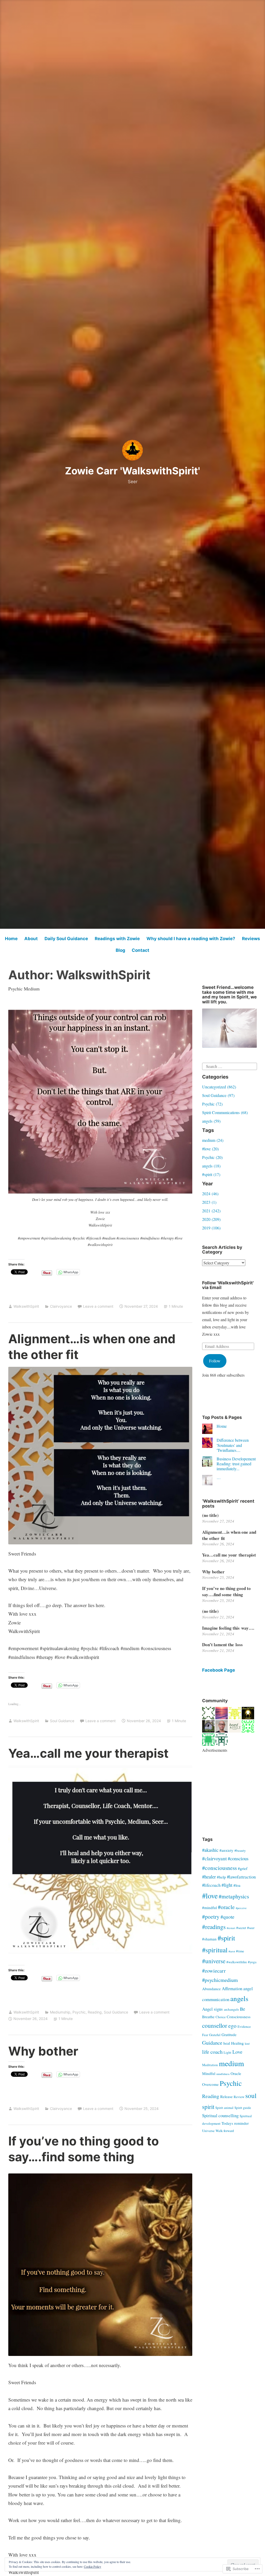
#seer (251, 1928)
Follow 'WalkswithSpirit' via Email (228, 1285)
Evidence (244, 2026)
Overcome (210, 2084)
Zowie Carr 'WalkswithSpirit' (132, 471)
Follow (215, 1361)
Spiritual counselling (220, 2116)
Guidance (212, 2043)
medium (231, 2063)
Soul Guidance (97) (218, 1095)
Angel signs (212, 2009)
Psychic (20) (212, 1157)
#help (221, 1877)
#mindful (209, 1908)
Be (242, 2009)
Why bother (43, 2051)
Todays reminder (235, 2123)
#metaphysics (234, 1896)
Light (227, 2052)
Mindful (209, 2073)
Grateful (215, 2035)
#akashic (210, 1850)
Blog (120, 950)
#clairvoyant (214, 1858)
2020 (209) (211, 1219)
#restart (231, 1928)
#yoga (252, 1962)
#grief (243, 1868)
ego (232, 2026)
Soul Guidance (62, 1721)
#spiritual (215, 1950)
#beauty (240, 1850)
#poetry (211, 1916)
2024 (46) (210, 1194)
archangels (231, 2009)
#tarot (232, 1951)
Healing (237, 2043)
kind (247, 2044)
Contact (141, 950)
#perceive (241, 1908)
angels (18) (211, 1166)
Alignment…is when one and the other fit (229, 1535)
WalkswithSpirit (26, 1306)
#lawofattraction (241, 1877)
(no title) (210, 1515)
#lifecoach (211, 1885)
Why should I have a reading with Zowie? (191, 939)
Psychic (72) (212, 1104)
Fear (205, 2035)
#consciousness (219, 1868)
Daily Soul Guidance (66, 939)
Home (11, 939)
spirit (208, 2107)
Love (237, 2052)
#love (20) (210, 1149)
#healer (209, 1877)
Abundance (211, 1989)
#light (227, 1885)
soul (251, 2095)
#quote (227, 1917)
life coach (212, 2052)
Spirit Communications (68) (225, 1112)
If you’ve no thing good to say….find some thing (226, 1591)
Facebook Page (219, 1670)
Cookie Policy (93, 2566)
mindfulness (223, 2074)
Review (239, 2097)
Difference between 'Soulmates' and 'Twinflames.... (233, 1445)
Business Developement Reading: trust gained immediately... (236, 1464)
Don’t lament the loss (222, 1645)
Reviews (251, 939)
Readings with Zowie (117, 939)
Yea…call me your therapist (88, 1753)
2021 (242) (211, 1211)
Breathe (208, 2017)
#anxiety (226, 1850)
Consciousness (239, 2017)
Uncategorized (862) (219, 1087)
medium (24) (213, 1140)
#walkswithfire (237, 1962)
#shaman (209, 1939)
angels (239, 1998)
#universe (214, 1961)
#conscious (238, 1859)
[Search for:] (229, 1066)
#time (240, 1951)
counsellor (215, 2025)
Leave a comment (98, 1306)
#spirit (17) (211, 1174)
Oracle (236, 2073)
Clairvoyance (61, 1306)
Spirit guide (243, 2108)
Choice (221, 2017)
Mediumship (60, 2012)
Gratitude (229, 2035)
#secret (241, 1928)
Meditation (210, 2065)
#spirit (226, 1938)
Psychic (79, 2012)
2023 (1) (209, 1202)
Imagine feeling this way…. (228, 1628)
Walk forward (225, 2131)
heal (227, 2043)
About (31, 939)
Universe (208, 2131)
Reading (95, 2012)
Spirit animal (224, 2108)
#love (210, 1896)
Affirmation (232, 1989)
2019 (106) (211, 1228)
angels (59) (211, 1121)
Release (226, 2096)
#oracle (226, 1907)
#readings (214, 1927)
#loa (237, 1885)
